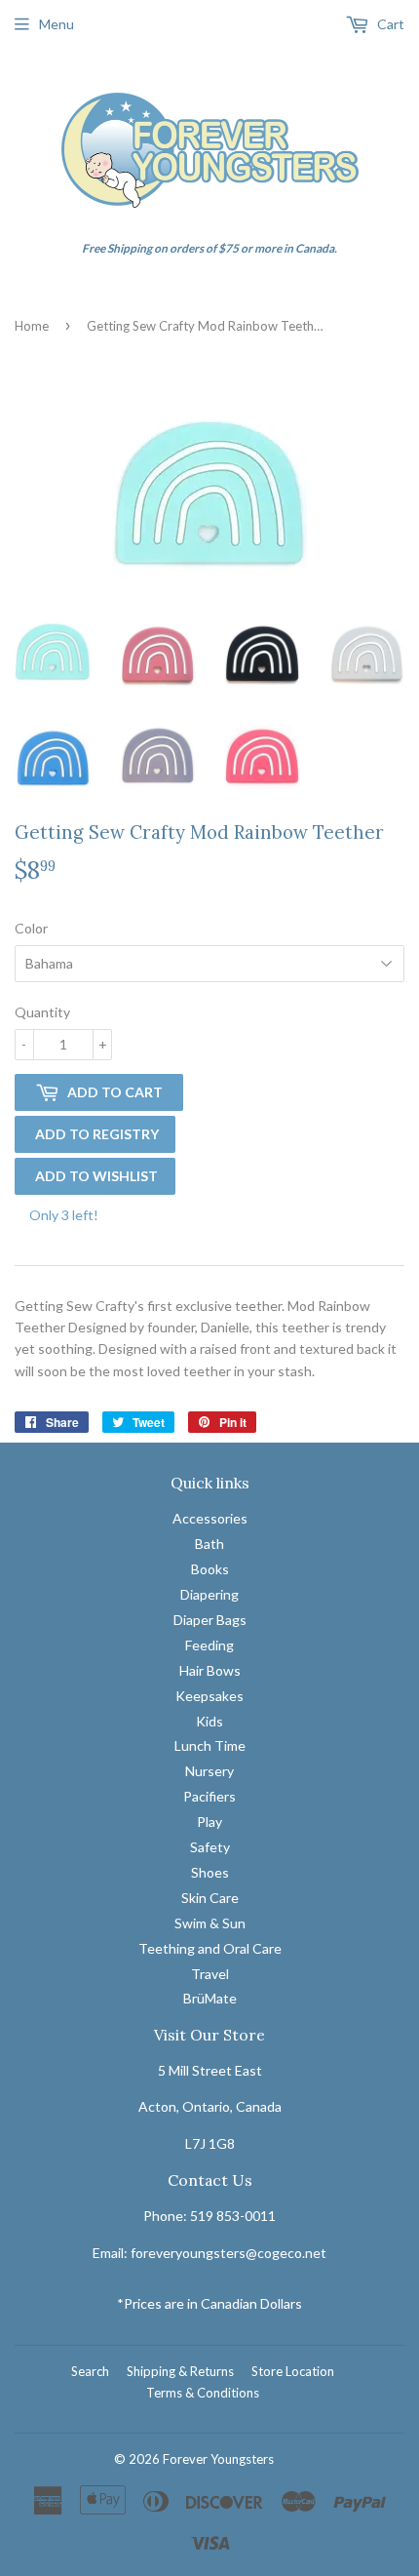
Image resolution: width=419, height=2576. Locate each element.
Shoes (210, 1872)
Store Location (293, 2371)
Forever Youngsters (218, 2459)
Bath (209, 1544)
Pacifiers (209, 1796)
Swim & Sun (210, 1923)
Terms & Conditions (203, 2393)
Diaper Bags (210, 1620)
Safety (210, 1847)
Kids (209, 1721)
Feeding (209, 1645)
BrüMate (210, 1998)
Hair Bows (210, 1670)
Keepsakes (209, 1696)
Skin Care (210, 1898)
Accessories (210, 1518)
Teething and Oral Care (210, 1948)
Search (90, 2371)
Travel (210, 1974)
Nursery (209, 1771)
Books (210, 1569)
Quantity (42, 1012)
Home (32, 326)
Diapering (209, 1594)
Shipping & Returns (180, 2371)
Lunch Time (210, 1745)
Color (31, 928)
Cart (389, 24)
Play (209, 1822)
